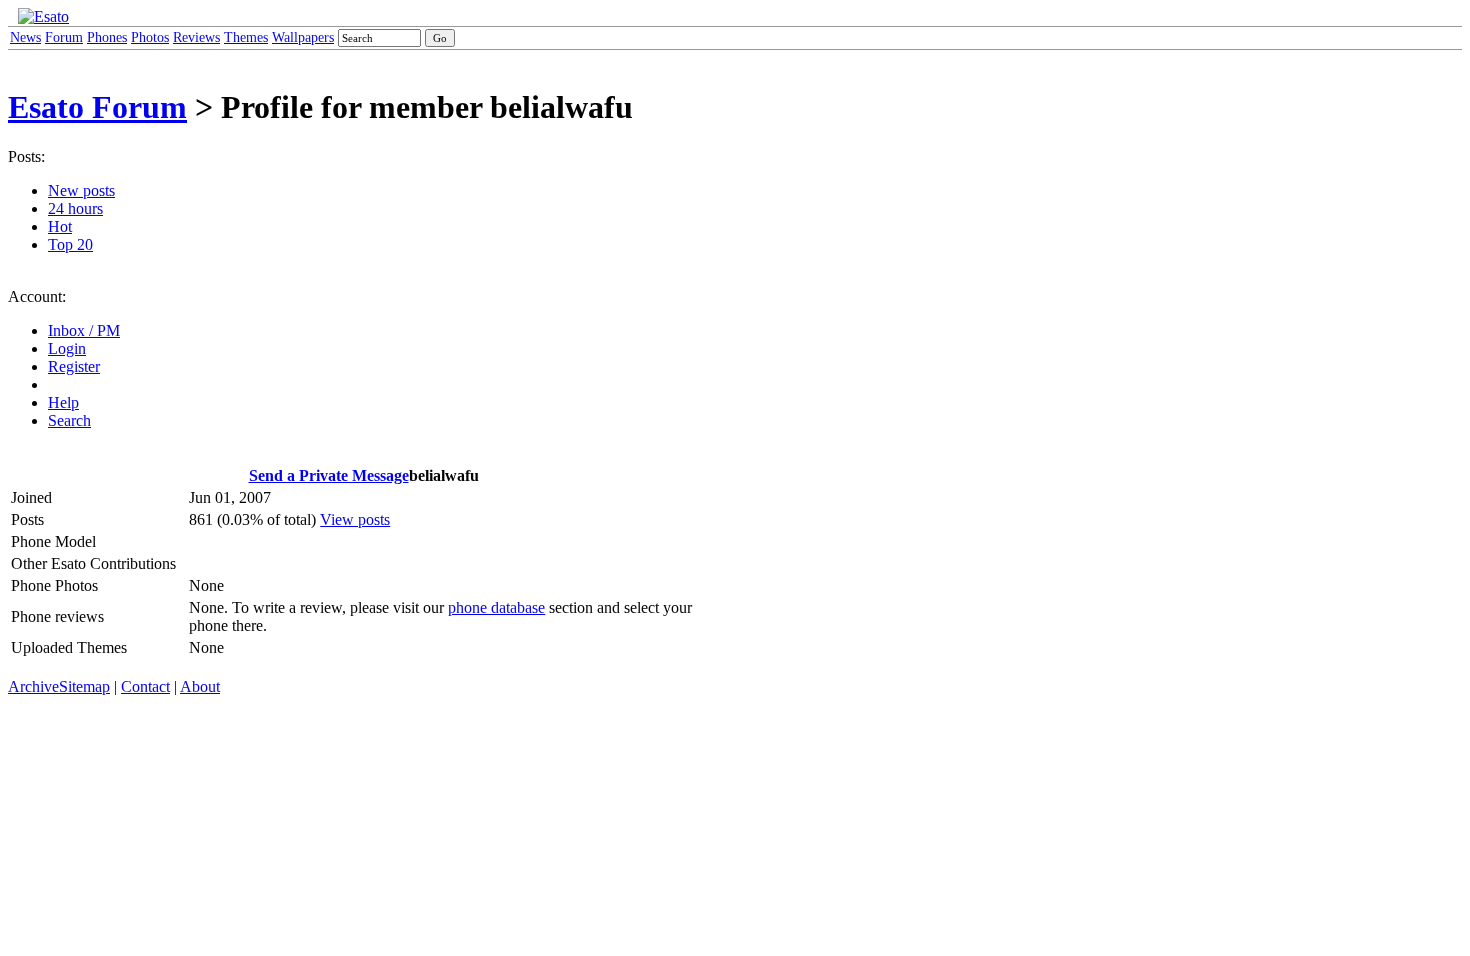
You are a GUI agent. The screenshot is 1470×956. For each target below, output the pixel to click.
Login (67, 348)
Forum (64, 37)
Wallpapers (303, 37)
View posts (355, 519)
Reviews (196, 37)
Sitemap (84, 686)
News (25, 37)
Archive (33, 686)
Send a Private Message (329, 475)
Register (74, 366)
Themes (246, 37)
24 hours (75, 208)
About (200, 686)
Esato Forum (97, 107)
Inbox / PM (84, 330)
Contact (145, 686)
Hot (60, 226)
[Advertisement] (799, 318)
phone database (496, 607)
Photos (150, 37)
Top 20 (70, 244)
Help (63, 402)
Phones (107, 37)
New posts (81, 190)
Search (69, 420)
